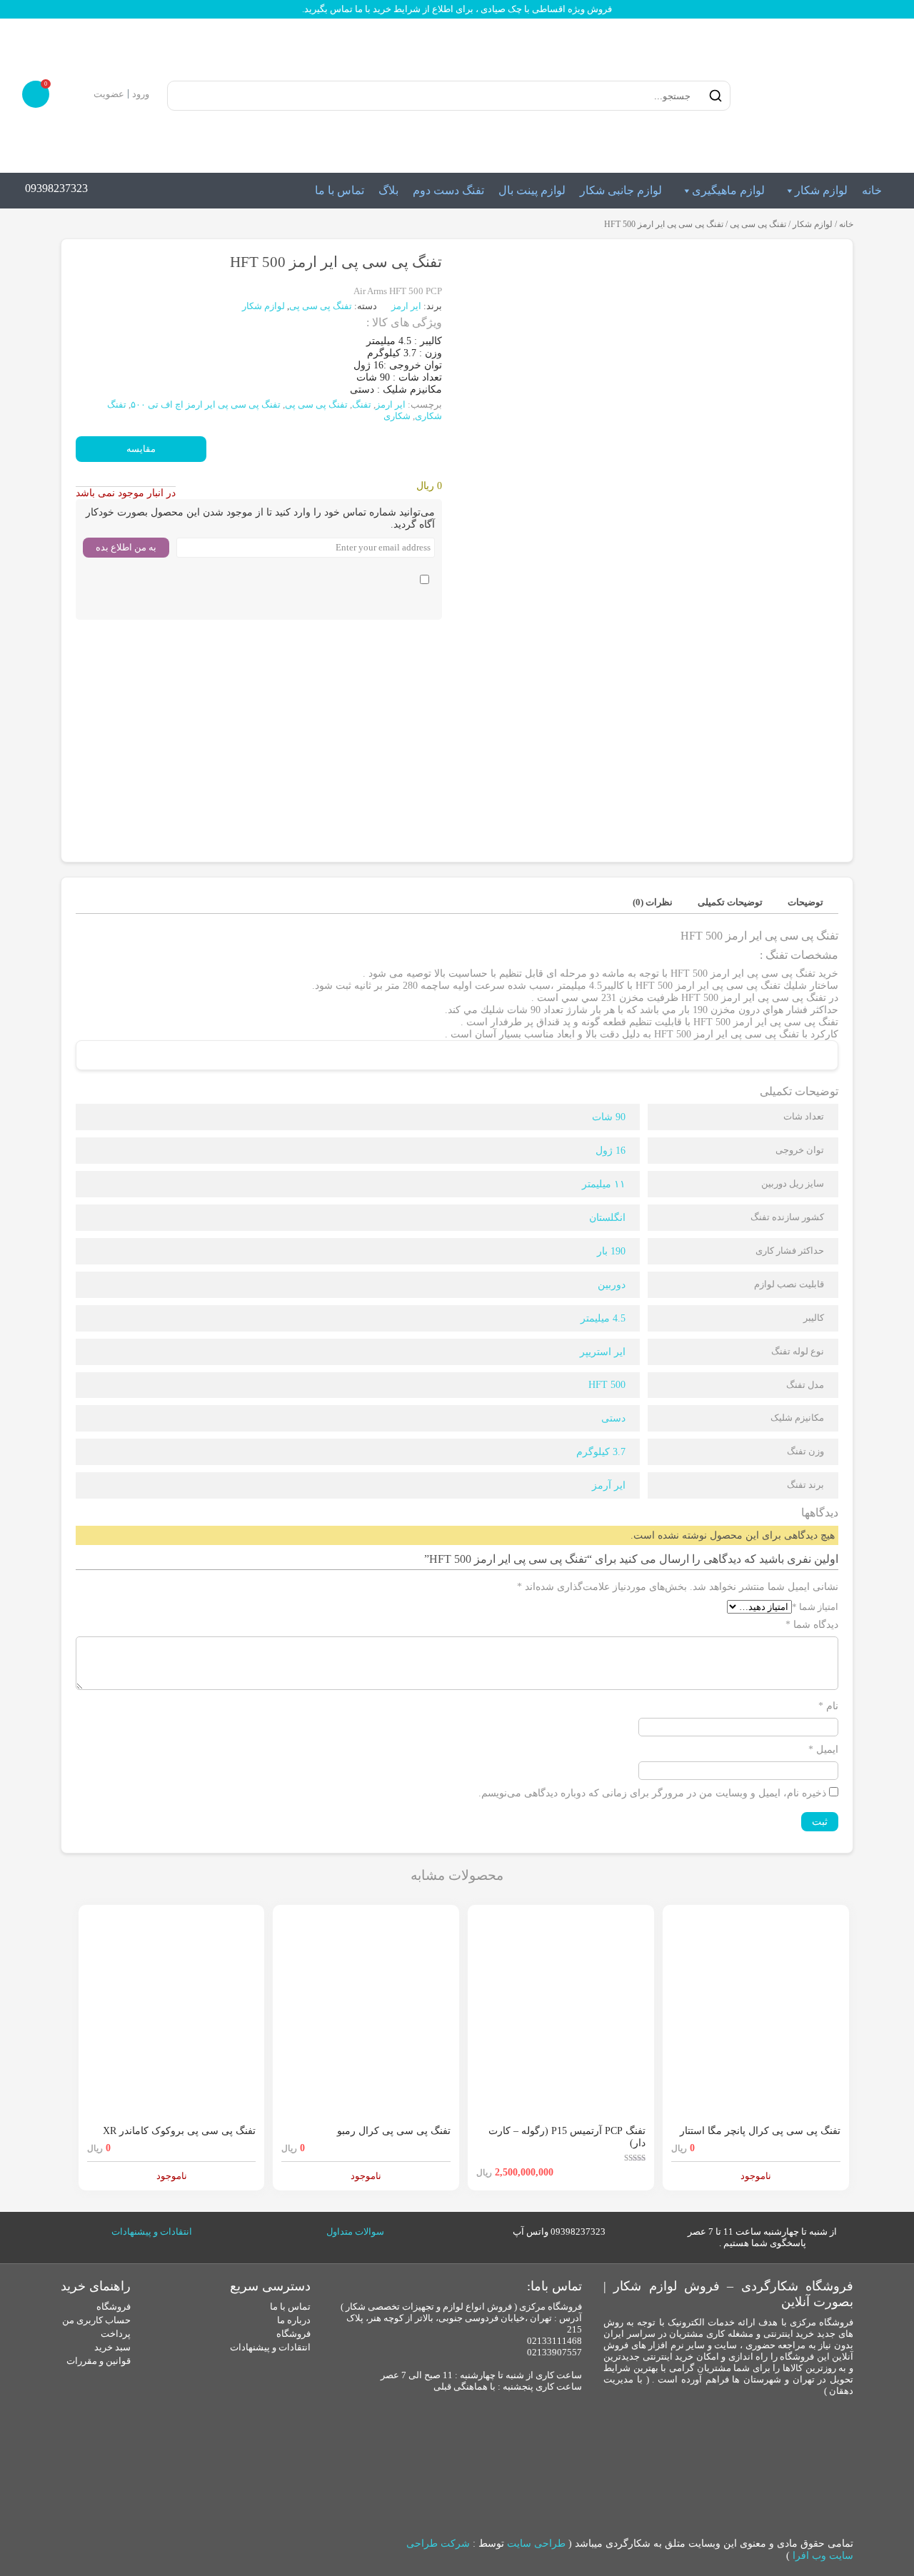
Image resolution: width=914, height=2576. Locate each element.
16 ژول (611, 1151)
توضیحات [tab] (805, 902)
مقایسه (141, 449)
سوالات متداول (355, 2232)
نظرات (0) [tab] (653, 902)
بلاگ (388, 190)
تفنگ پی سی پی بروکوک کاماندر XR (179, 2131)
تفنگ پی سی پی (758, 224)
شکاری (397, 416)
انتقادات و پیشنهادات (152, 2232)
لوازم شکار (821, 190)
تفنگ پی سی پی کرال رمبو (394, 2131)
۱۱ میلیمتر (604, 1184)
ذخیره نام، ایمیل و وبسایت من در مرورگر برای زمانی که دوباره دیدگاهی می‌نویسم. (652, 1793)
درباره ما (294, 2320)
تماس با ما (340, 190)
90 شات (609, 1117)
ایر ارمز (407, 306)
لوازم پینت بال (532, 190)
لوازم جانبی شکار (621, 190)
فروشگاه (293, 2334)
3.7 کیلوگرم (601, 1452)
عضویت (109, 94)
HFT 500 (607, 1385)
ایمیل (823, 1750)
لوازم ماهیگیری (728, 190)
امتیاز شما (815, 1607)
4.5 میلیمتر (603, 1318)
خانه (872, 190)
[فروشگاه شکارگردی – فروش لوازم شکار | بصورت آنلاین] (817, 96)
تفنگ (362, 404)
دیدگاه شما (812, 1625)
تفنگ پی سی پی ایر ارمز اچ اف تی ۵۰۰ (206, 404)
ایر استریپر (603, 1352)
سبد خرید (112, 2347)
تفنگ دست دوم (448, 190)
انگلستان (607, 1218)
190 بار (611, 1251)
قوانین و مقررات (99, 2361)
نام (828, 1706)
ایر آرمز (609, 1485)
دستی (613, 1418)
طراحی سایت (536, 2544)
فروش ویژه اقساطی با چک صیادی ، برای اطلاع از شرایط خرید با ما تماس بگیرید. (457, 9)
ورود (141, 94)
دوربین (612, 1285)
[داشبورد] (80, 94)
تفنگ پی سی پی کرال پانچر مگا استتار (760, 2131)
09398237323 (56, 188)
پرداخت (116, 2334)
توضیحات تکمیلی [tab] (730, 902)
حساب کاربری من (96, 2320)
